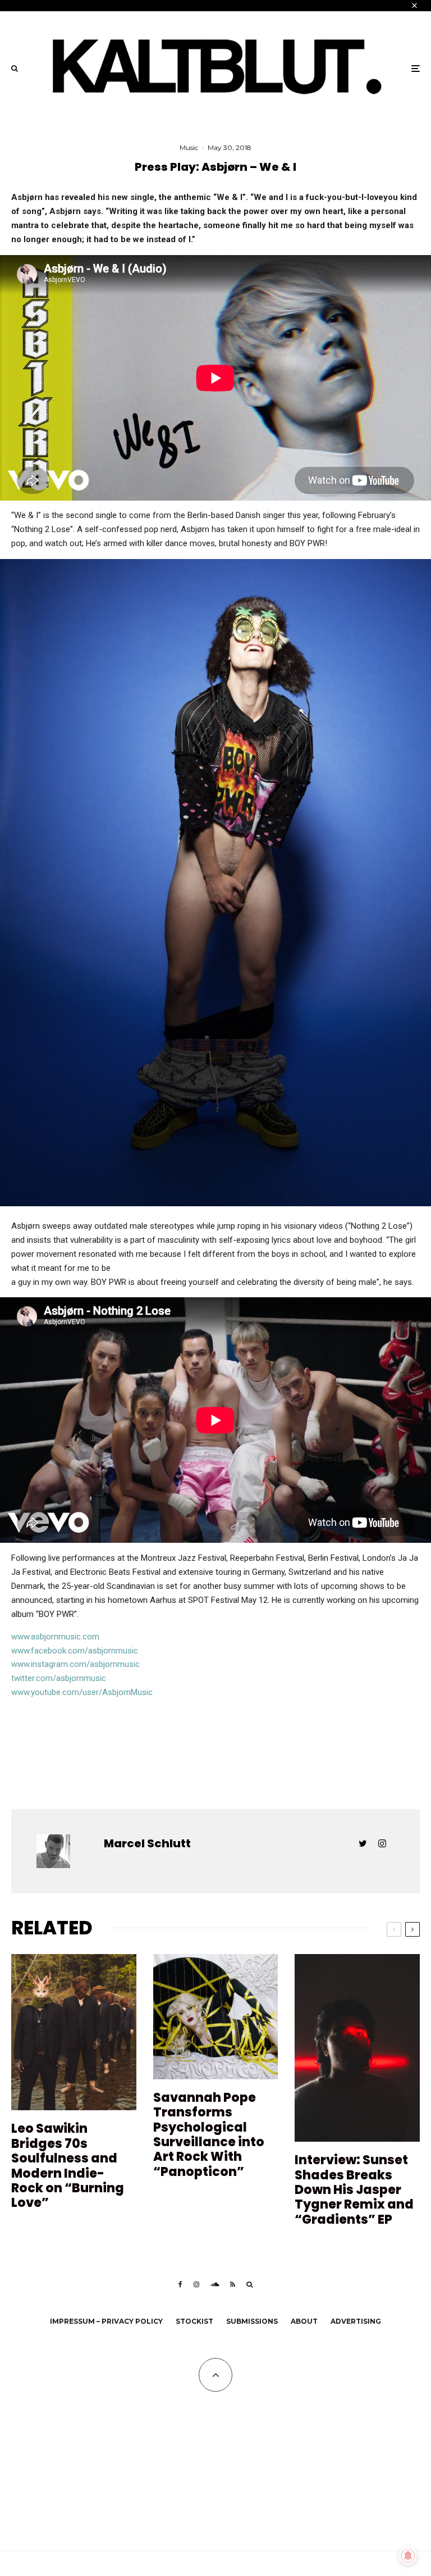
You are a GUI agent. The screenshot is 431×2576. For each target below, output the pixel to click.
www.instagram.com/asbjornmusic (75, 1664)
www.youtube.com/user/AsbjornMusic (82, 1692)
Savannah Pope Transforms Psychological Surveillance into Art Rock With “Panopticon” (209, 2135)
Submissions (252, 2321)
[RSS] (233, 2284)
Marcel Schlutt (147, 1843)
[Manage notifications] (408, 2556)
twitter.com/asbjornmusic (59, 1678)
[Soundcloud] (215, 2284)
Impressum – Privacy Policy (106, 2321)
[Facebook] (180, 2284)
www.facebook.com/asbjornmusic (75, 1651)
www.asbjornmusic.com (55, 1637)
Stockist (194, 2321)
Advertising (356, 2321)
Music (189, 147)
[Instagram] (196, 2284)
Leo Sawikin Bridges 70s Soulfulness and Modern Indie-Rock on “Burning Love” (68, 2166)
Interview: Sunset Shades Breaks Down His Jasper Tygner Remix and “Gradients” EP (354, 2190)
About (304, 2321)
